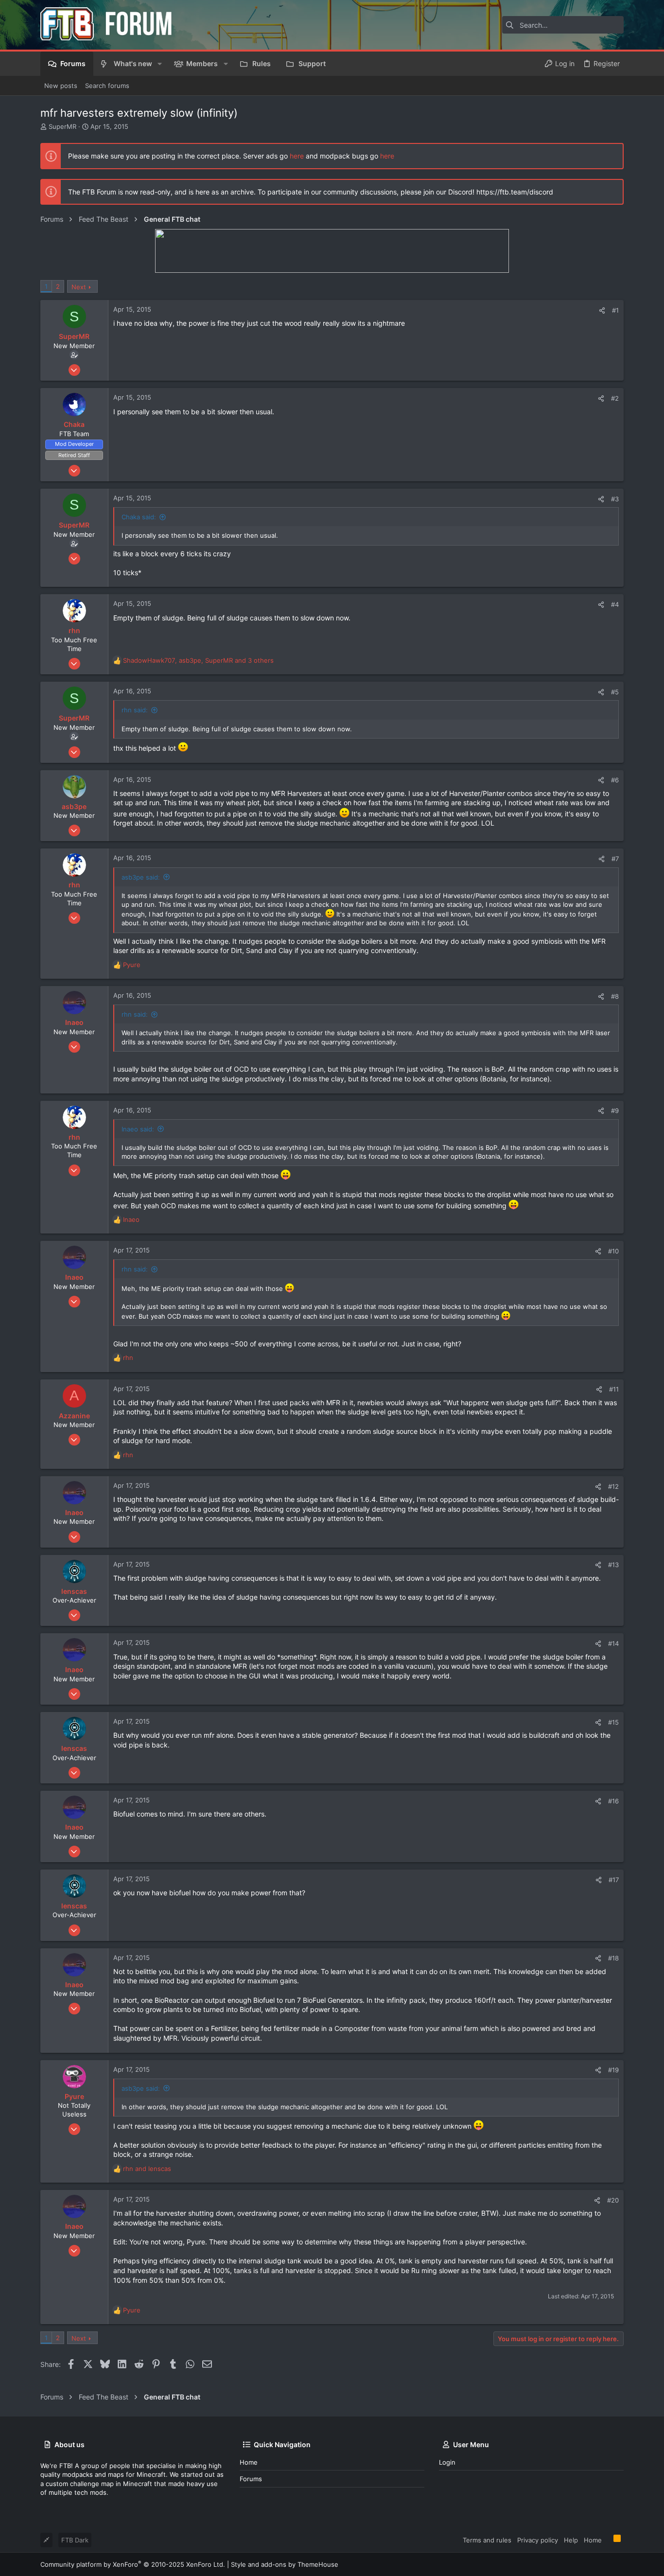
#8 (615, 996)
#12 (613, 1486)
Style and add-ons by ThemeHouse (285, 2564)
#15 (613, 1722)
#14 (613, 1643)
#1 (615, 310)
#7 (615, 859)
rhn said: (135, 710)
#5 (615, 692)
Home (249, 2462)
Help (571, 2540)
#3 (615, 499)
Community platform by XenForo (133, 2564)
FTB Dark (75, 2540)
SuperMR (62, 126)
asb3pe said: (141, 877)
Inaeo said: (138, 1129)
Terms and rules (487, 2540)
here (297, 156)
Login (447, 2462)
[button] (160, 64)
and (147, 2169)
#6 (615, 780)
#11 (614, 1389)
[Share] (602, 310)
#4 (615, 604)
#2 (615, 398)
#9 (615, 1111)
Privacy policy (538, 2540)
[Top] (608, 2540)
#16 (613, 1801)
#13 (613, 1565)
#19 (613, 2070)
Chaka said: (139, 517)
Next (79, 287)
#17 (614, 1880)
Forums (251, 2479)
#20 (613, 2200)
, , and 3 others (198, 660)
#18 (613, 1958)
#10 (613, 1251)
